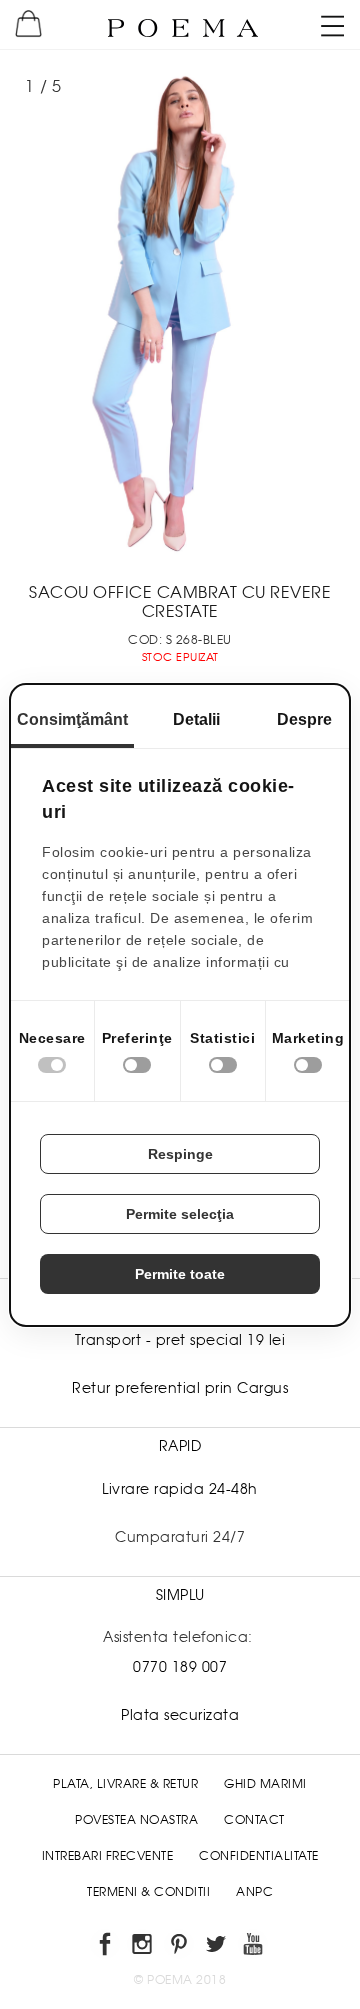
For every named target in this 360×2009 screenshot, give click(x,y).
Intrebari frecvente (108, 1856)
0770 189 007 (180, 1667)
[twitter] (217, 1947)
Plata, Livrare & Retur (125, 1784)
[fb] (106, 1947)
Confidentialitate (259, 1856)
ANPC (254, 1892)
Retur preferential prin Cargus (180, 1388)
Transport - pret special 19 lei (180, 1340)
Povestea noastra (136, 1820)
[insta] (143, 1947)
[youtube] (254, 1947)
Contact (254, 1820)
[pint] (180, 1947)
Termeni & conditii (148, 1892)
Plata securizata (180, 1715)
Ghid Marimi (265, 1784)
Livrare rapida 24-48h (180, 1489)
